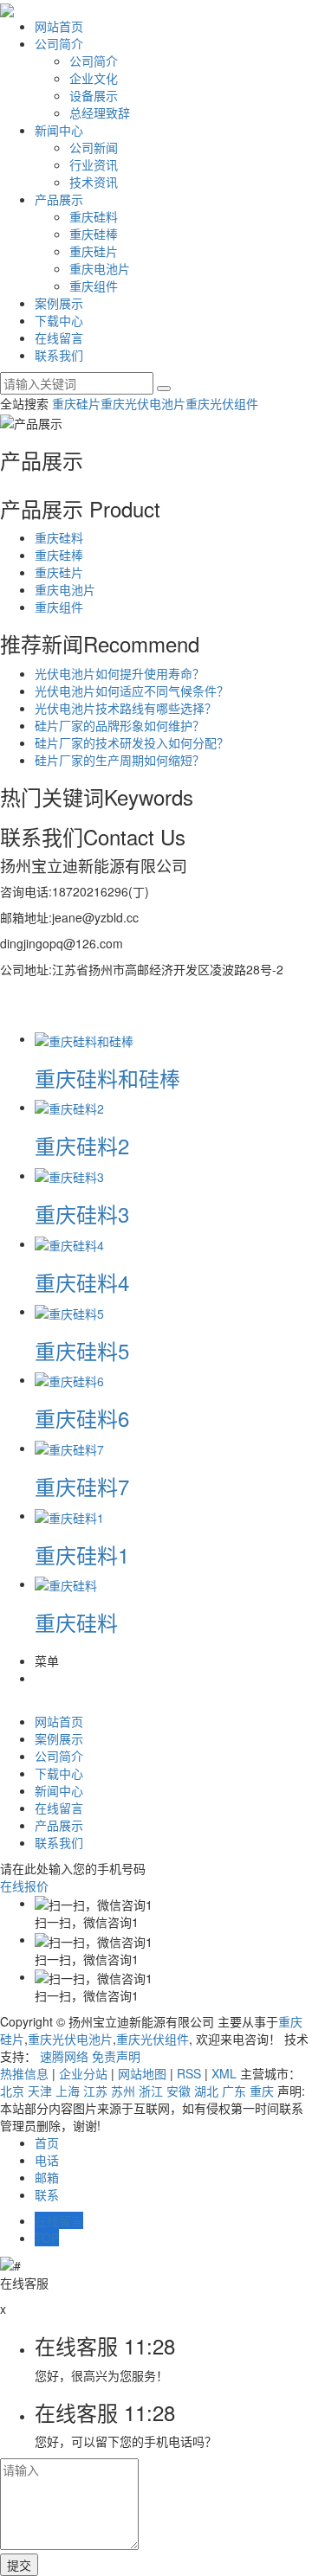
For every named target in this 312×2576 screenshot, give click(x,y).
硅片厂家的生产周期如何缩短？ (120, 760)
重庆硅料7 (82, 1486)
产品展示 (59, 199)
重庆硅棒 (94, 234)
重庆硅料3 (82, 1214)
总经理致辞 (100, 112)
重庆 (262, 2091)
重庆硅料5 (82, 1350)
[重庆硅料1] (69, 1515)
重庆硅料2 (82, 1145)
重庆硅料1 (82, 1555)
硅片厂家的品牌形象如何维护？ (120, 725)
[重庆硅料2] (69, 1107)
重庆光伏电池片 (143, 403)
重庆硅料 (94, 216)
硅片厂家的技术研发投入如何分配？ (132, 742)
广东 (234, 2091)
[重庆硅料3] (69, 1175)
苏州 (123, 2091)
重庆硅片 (94, 251)
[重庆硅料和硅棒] (84, 1038)
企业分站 (83, 2073)
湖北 (206, 2091)
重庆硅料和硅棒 (107, 1078)
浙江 (151, 2091)
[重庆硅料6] (69, 1379)
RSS (189, 2073)
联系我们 (59, 355)
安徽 (179, 2091)
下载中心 (59, 320)
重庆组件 (94, 286)
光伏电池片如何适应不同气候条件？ (132, 691)
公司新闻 (94, 147)
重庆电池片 (100, 268)
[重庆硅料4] (69, 1243)
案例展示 (59, 303)
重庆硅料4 (82, 1282)
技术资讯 (94, 182)
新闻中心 (59, 130)
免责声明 (116, 2056)
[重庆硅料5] (69, 1311)
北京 (12, 2091)
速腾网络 (64, 2056)
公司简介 (59, 43)
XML (224, 2073)
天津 (40, 2091)
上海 (68, 2091)
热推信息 (24, 2073)
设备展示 (94, 95)
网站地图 (142, 2073)
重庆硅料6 (82, 1418)
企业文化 (94, 78)
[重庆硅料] (66, 1584)
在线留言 (59, 337)
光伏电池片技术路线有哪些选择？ (126, 708)
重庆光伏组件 (222, 403)
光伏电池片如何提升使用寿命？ (120, 673)
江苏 (95, 2091)
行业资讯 (94, 164)
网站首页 (59, 26)
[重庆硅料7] (69, 1448)
